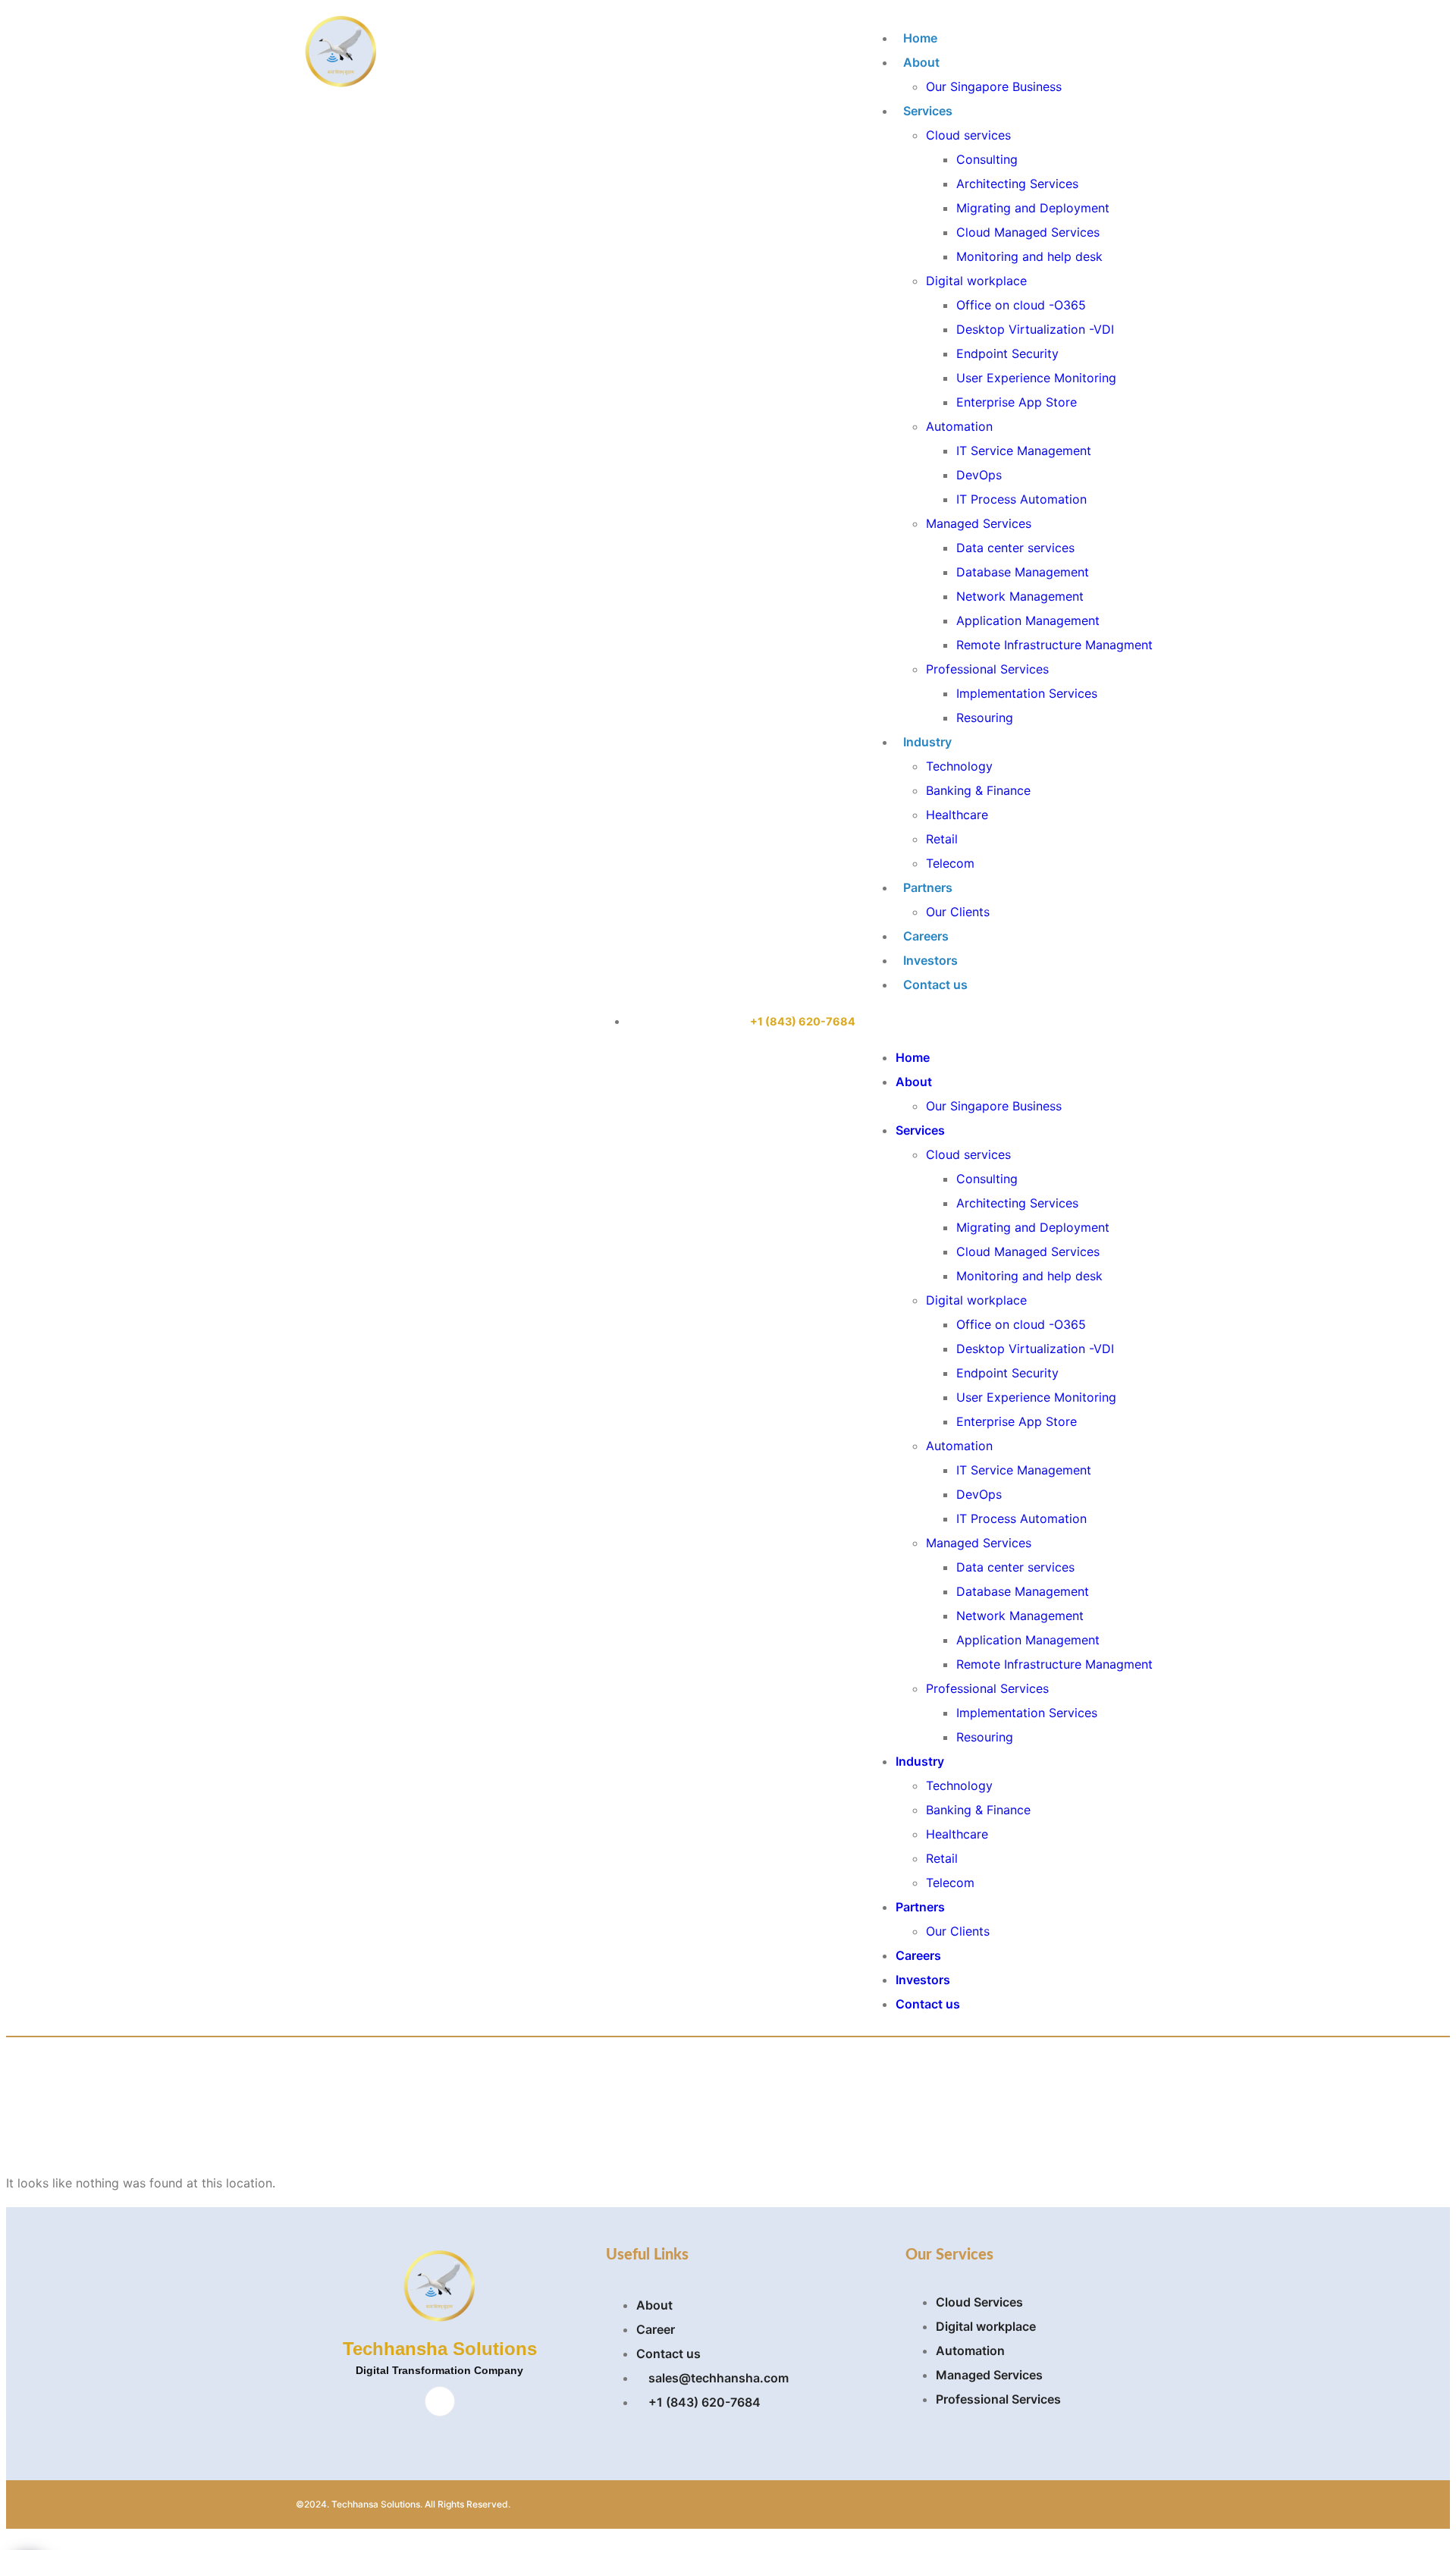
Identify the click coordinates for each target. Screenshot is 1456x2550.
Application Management (1028, 620)
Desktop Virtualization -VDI (1035, 329)
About (921, 62)
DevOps (979, 475)
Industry (927, 742)
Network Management (1020, 596)
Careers (926, 936)
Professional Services (987, 669)
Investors (930, 960)
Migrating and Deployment (1033, 208)
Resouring (985, 718)
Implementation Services (1027, 693)
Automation (959, 426)
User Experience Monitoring (1036, 378)
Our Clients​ (958, 912)
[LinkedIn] (440, 2401)
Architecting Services (1017, 184)
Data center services (1015, 548)
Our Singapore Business (994, 86)
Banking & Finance (978, 790)
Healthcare (957, 815)
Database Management (1023, 572)
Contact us (935, 985)
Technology (959, 766)
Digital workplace (976, 281)
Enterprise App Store (1017, 402)
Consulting (987, 159)
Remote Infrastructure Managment (1054, 645)
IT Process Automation (1021, 499)
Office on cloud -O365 (1021, 305)
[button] (1009, 1021)
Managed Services (979, 523)
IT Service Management (1024, 451)
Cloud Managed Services (1028, 232)
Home (920, 38)
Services (928, 111)
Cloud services (968, 135)
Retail (942, 839)
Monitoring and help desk (1029, 256)
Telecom (950, 863)
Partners (928, 887)
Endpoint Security (1007, 353)
